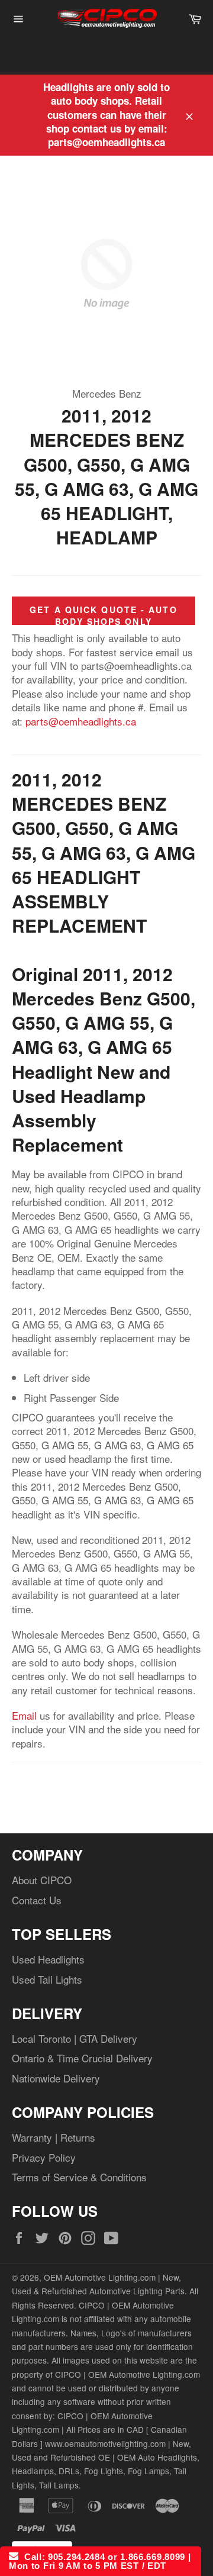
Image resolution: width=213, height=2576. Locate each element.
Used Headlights (48, 1959)
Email (24, 1715)
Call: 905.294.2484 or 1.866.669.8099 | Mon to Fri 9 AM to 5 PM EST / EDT (100, 2561)
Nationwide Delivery (56, 2078)
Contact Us (37, 1900)
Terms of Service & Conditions (79, 2177)
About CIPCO (42, 1880)
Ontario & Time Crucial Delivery (82, 2058)
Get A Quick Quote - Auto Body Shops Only (103, 615)
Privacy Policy (44, 2157)
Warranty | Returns (54, 2137)
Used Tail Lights (47, 1979)
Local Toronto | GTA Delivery (75, 2038)
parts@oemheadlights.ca (81, 721)
